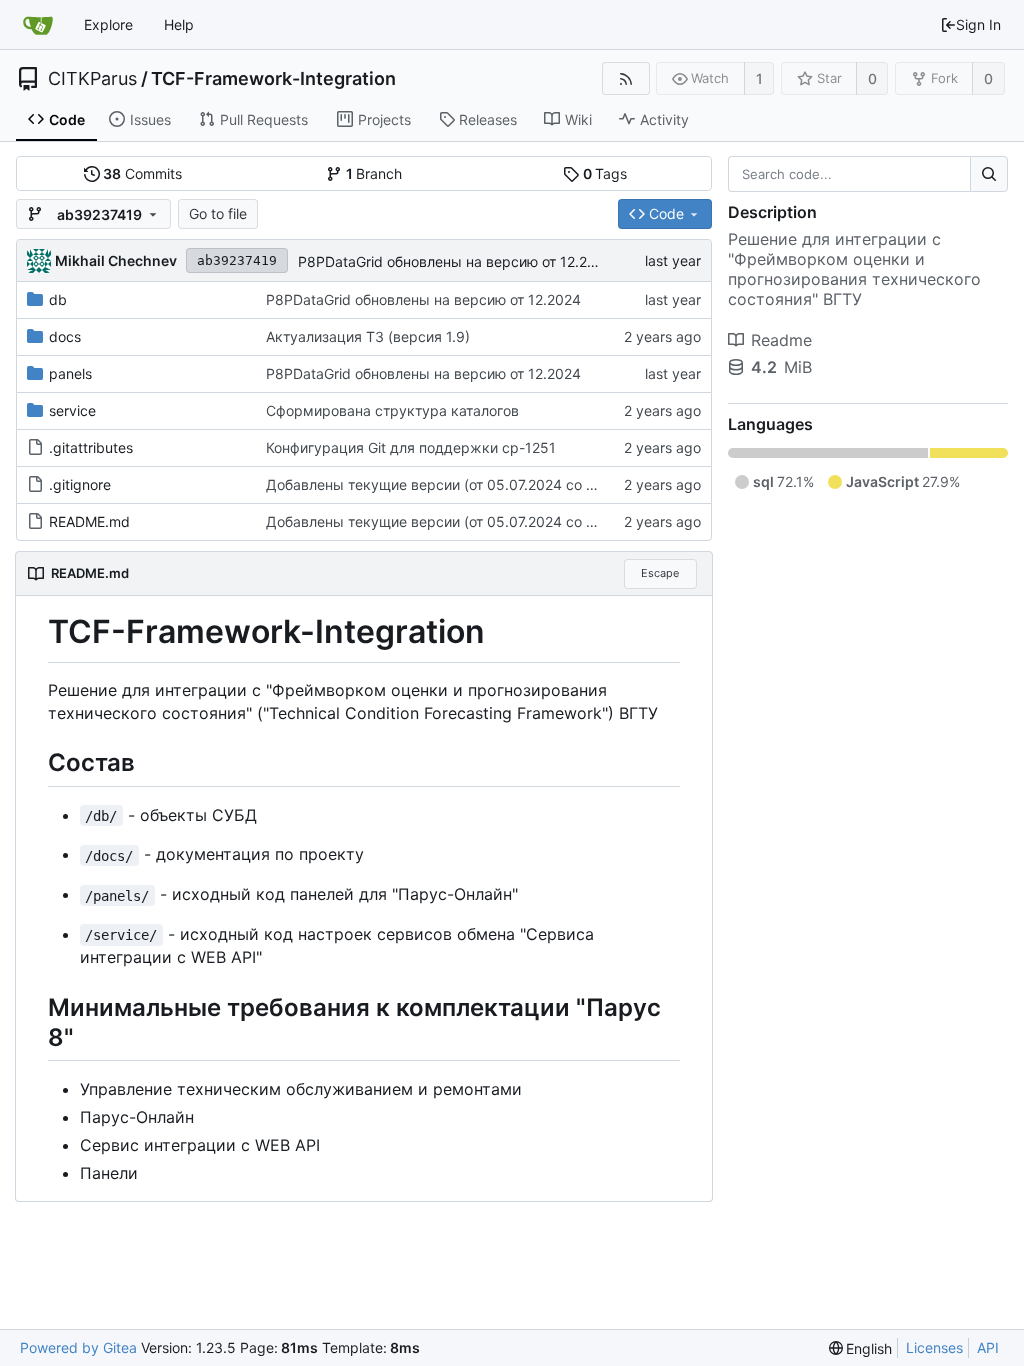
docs (65, 336)
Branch (374, 173)
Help (179, 24)
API (988, 1347)
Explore (108, 24)
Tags (605, 173)
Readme (781, 340)
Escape (660, 573)
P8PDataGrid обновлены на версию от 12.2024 (455, 261)
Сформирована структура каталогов (392, 410)
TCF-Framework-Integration (273, 79)
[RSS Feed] (625, 78)
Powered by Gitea (78, 1347)
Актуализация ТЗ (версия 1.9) (368, 336)
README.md (89, 521)
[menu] (861, 1348)
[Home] (38, 25)
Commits (142, 173)
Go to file (218, 213)
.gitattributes (91, 447)
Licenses (934, 1347)
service (72, 410)
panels (70, 373)
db (58, 299)
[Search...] (989, 174)
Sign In (978, 24)
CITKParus (92, 79)
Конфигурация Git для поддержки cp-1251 (411, 447)
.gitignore (80, 484)
